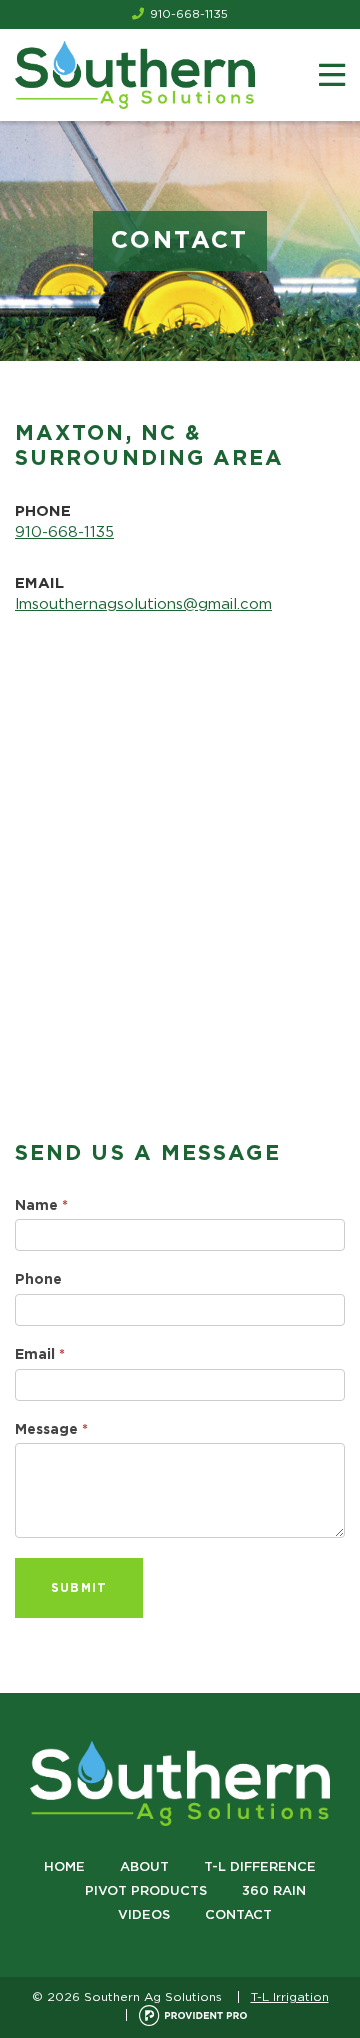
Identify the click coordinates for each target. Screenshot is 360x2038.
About (144, 1867)
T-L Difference (260, 1867)
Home (64, 1867)
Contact (238, 1915)
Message (51, 1430)
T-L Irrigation (290, 1997)
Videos (144, 1915)
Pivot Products (146, 1891)
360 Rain (274, 1891)
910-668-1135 (189, 14)
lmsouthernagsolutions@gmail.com (143, 604)
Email (40, 1355)
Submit (79, 1588)
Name (41, 1206)
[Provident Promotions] (193, 2015)
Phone (38, 1280)
